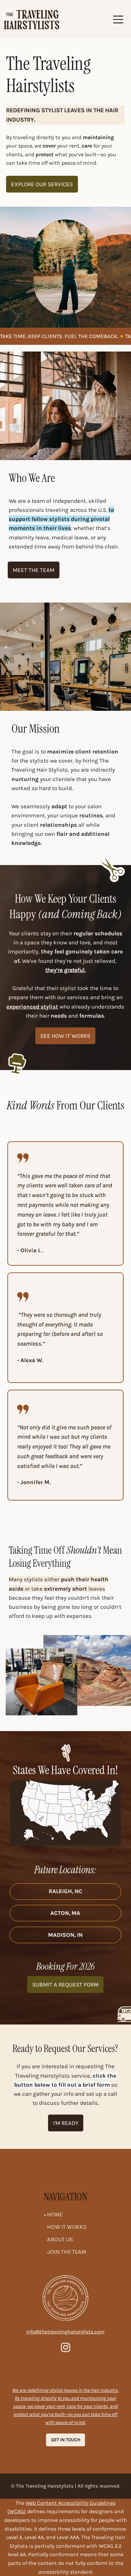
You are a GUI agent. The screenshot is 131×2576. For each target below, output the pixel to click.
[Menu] (119, 19)
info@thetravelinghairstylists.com (65, 2332)
